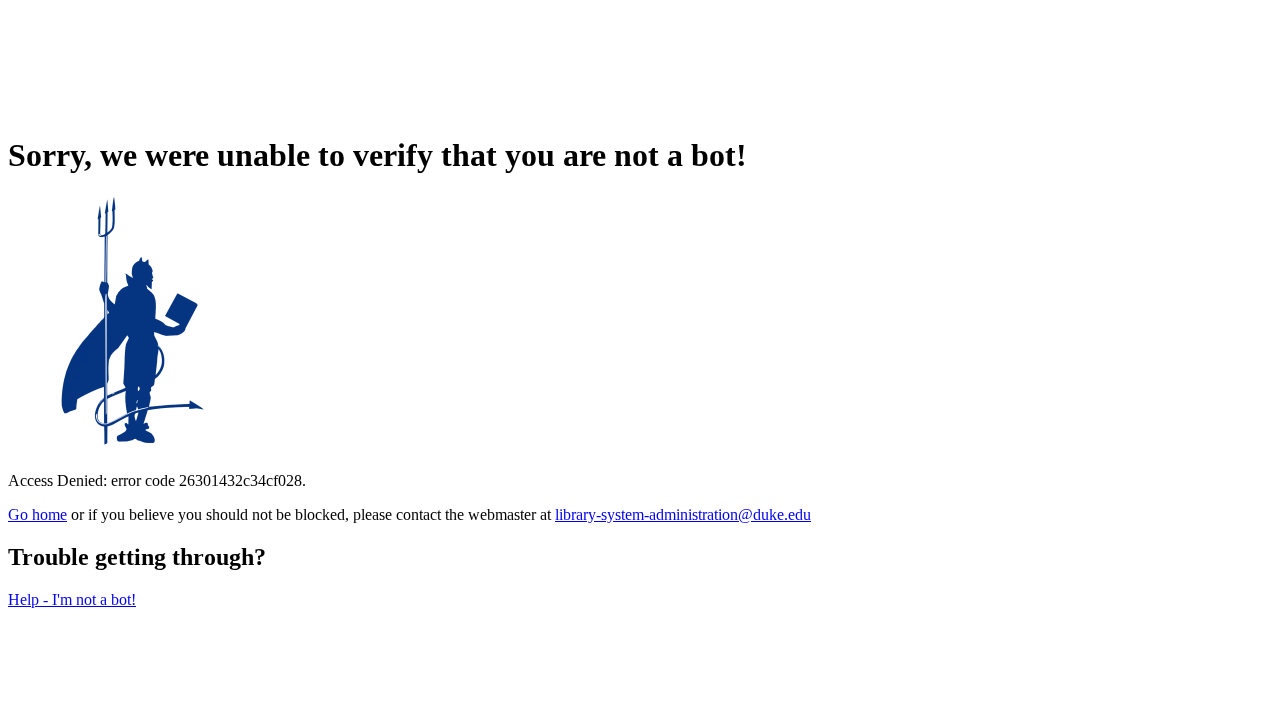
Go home (37, 514)
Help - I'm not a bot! (72, 599)
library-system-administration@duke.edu (683, 514)
